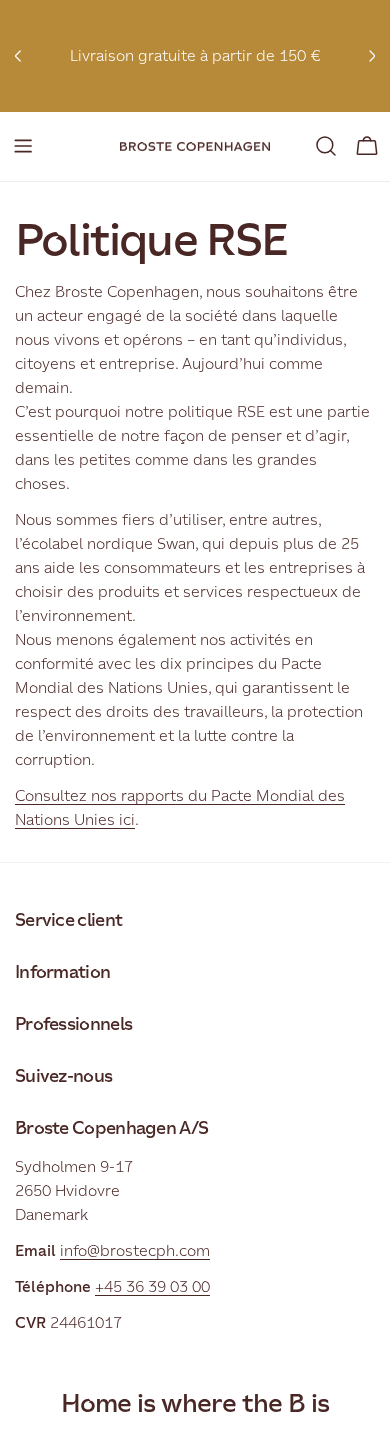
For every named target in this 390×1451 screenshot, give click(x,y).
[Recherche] (326, 146)
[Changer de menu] (23, 146)
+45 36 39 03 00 (152, 1286)
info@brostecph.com (135, 1250)
